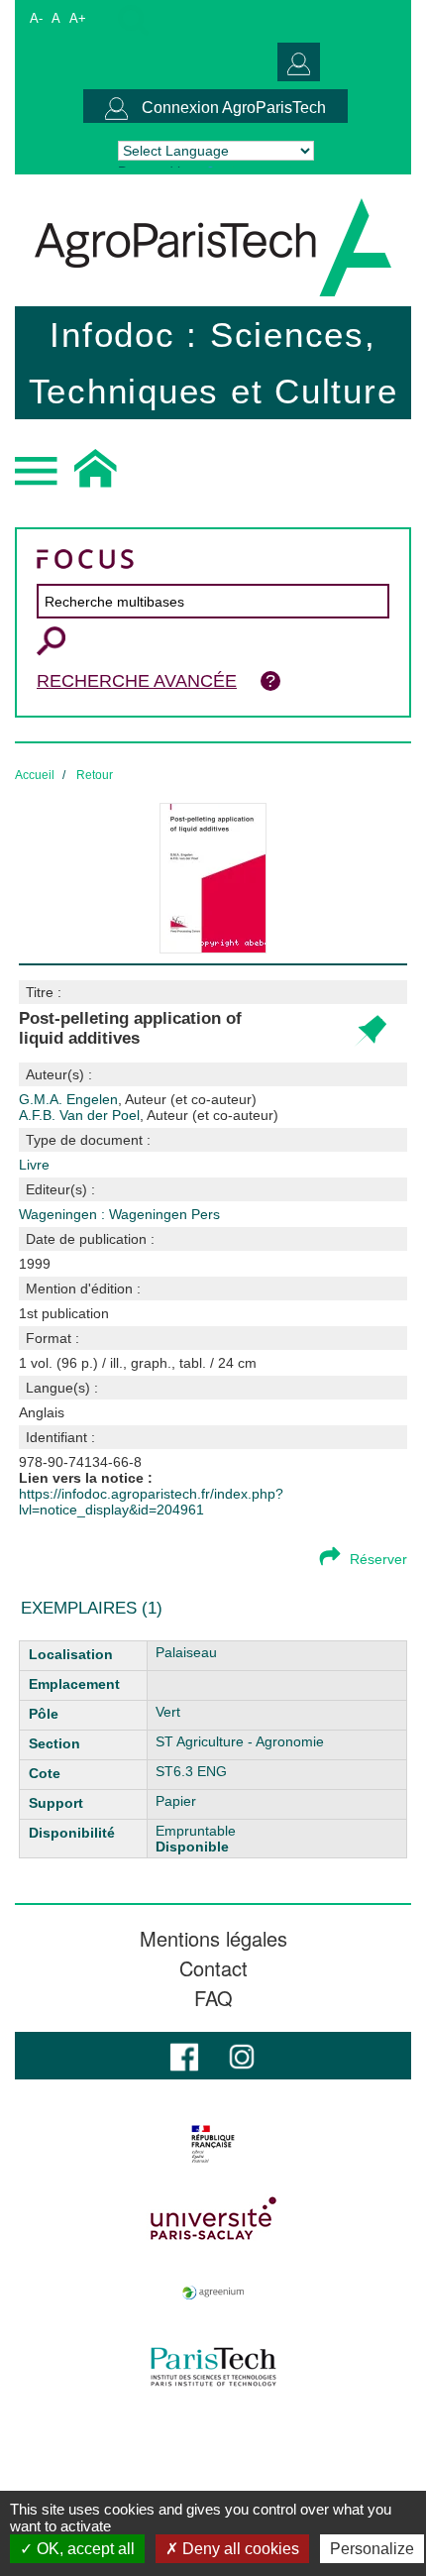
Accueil (35, 775)
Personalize (372, 2549)
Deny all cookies (239, 2549)
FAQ (213, 1998)
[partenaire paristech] (213, 2367)
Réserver (378, 1559)
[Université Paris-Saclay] (213, 2218)
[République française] (213, 2144)
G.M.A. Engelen (138, 1099)
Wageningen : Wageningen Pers (119, 1214)
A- (36, 18)
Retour (95, 775)
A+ (78, 18)
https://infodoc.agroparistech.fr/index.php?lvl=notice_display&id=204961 (151, 1502)
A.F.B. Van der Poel (149, 1115)
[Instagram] (242, 2055)
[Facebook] (184, 2055)
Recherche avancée (137, 681)
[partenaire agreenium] (213, 2293)
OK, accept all (84, 2549)
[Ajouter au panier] (370, 1031)
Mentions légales (213, 1939)
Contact (213, 1968)
